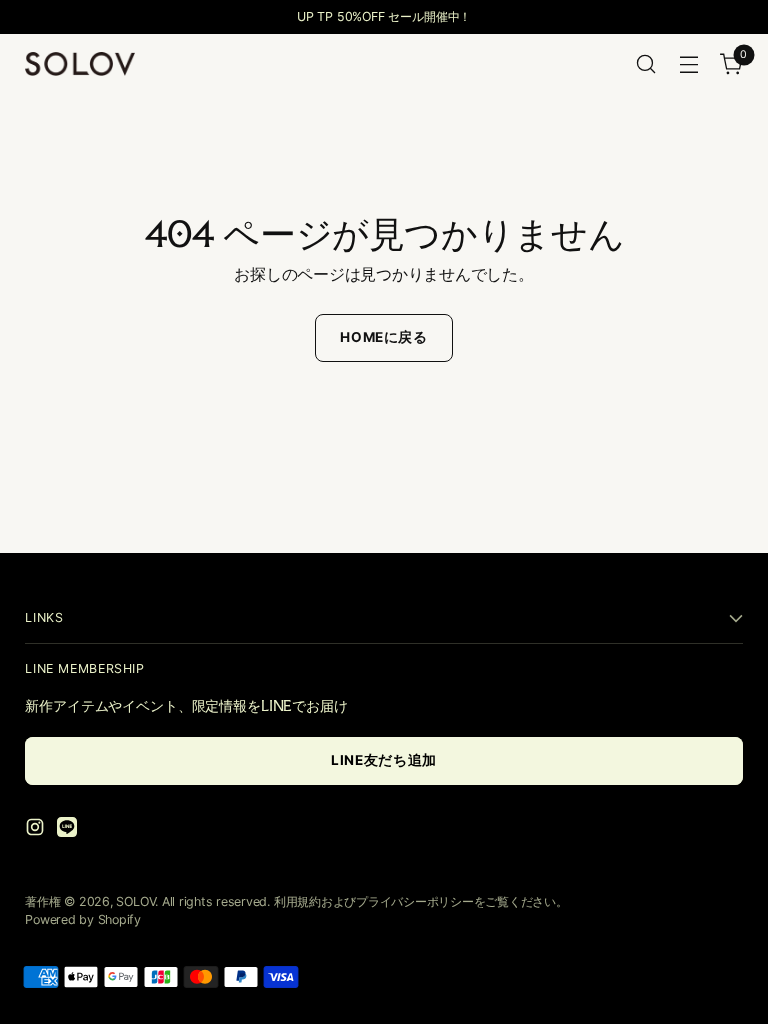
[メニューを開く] (689, 64)
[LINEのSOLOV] (69, 830)
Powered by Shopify (83, 919)
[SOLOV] (80, 63)
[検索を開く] (646, 64)
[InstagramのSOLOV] (37, 830)
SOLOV (135, 901)
